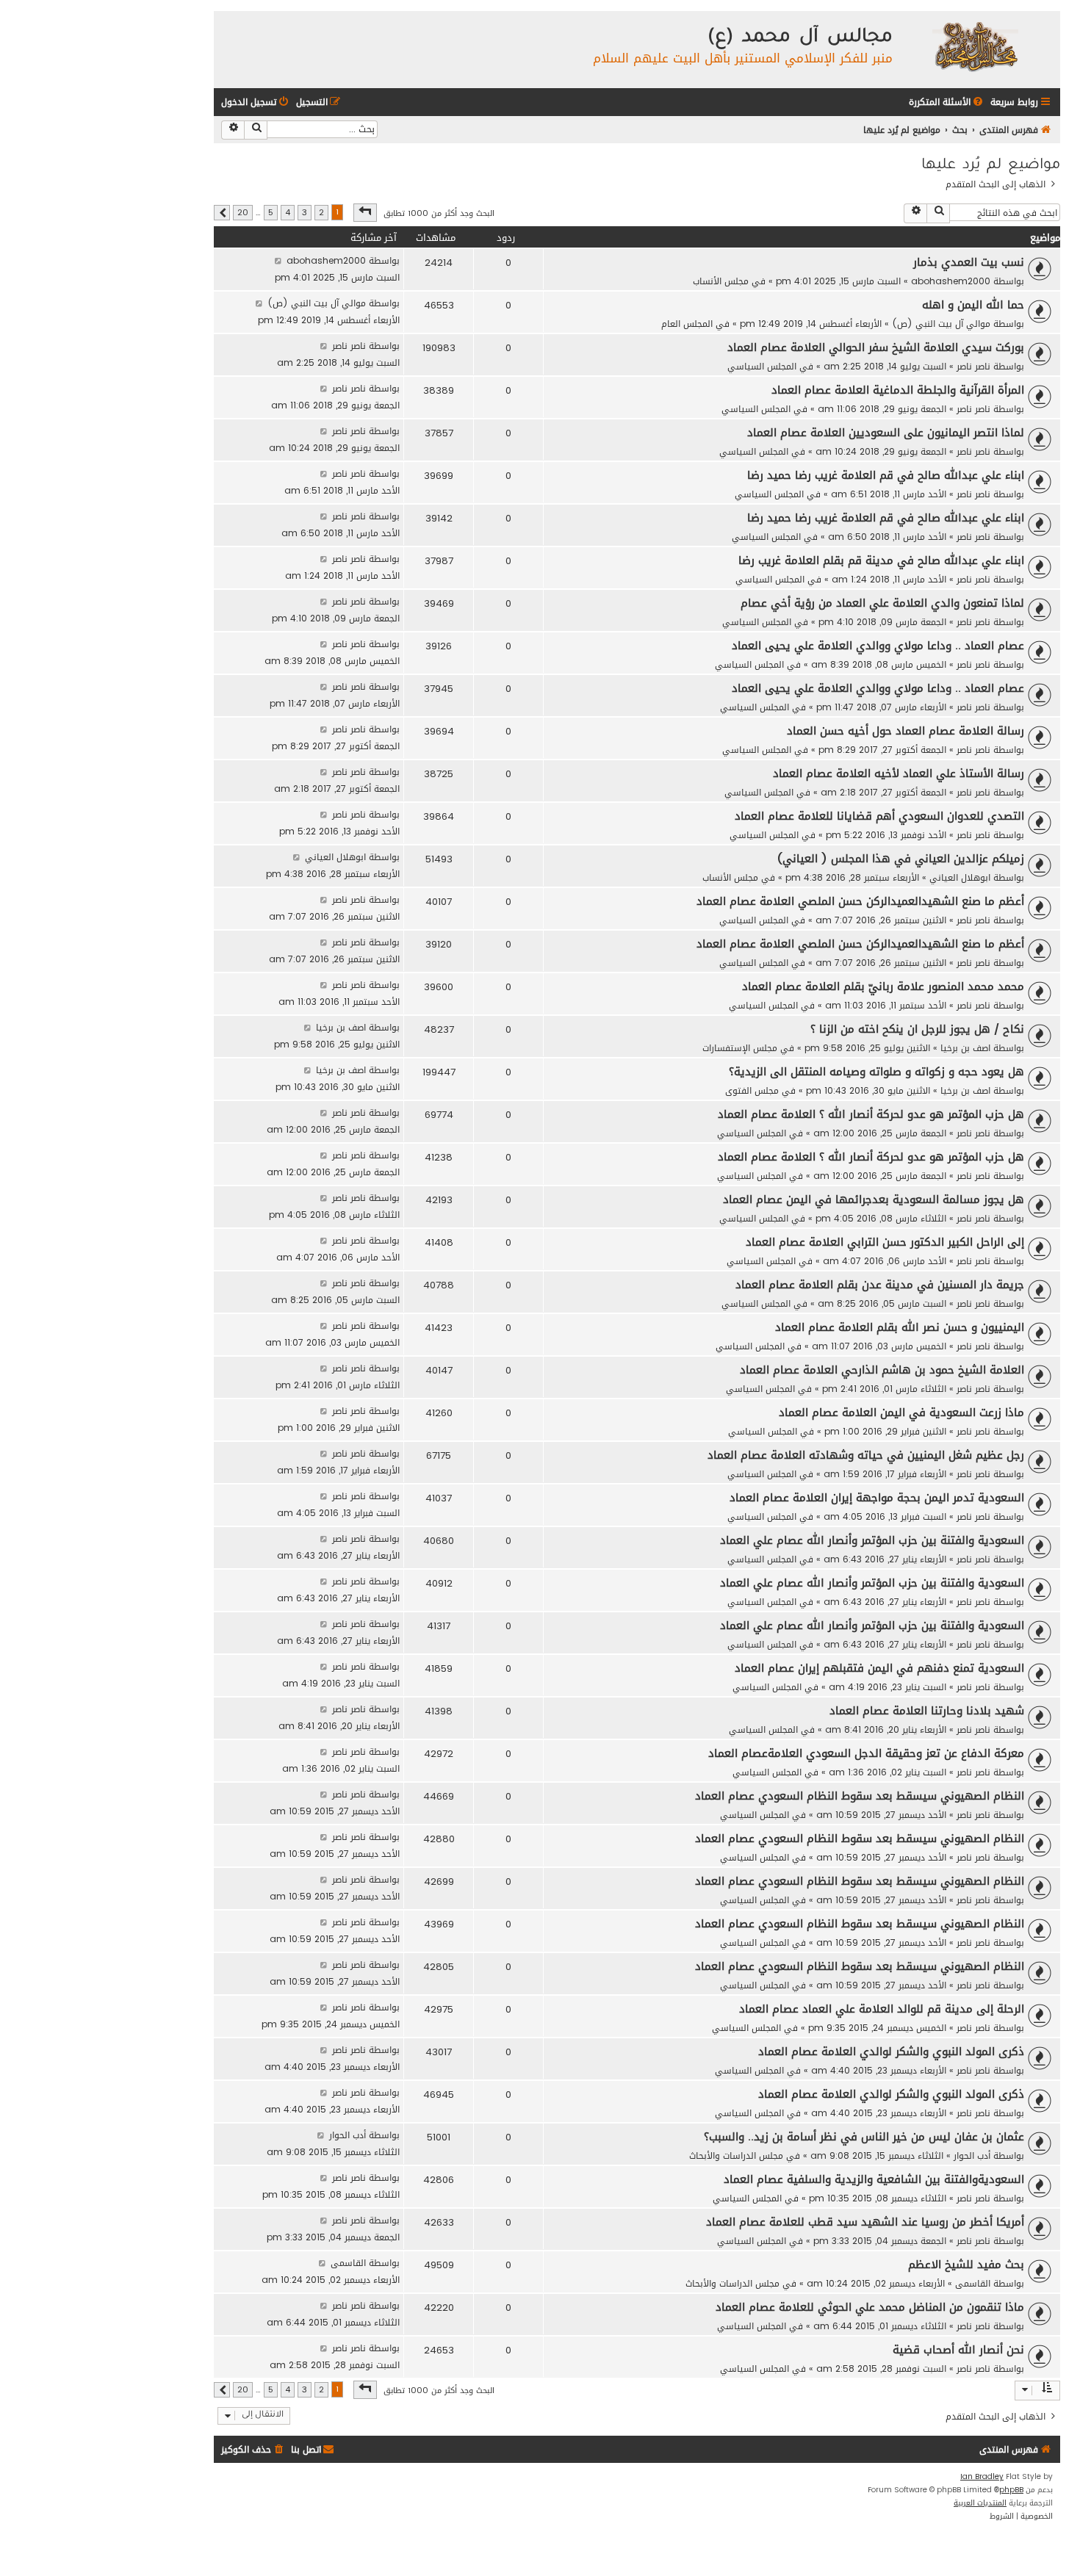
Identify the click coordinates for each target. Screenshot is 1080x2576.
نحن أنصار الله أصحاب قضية (958, 2350)
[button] (365, 212)
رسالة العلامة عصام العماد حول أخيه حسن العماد (906, 731)
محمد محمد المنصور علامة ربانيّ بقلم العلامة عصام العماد (883, 986)
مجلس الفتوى (752, 1090)
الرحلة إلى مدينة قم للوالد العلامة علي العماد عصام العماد (882, 2009)
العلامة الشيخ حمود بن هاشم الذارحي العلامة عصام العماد (882, 1370)
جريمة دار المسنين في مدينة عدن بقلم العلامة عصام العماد (880, 1285)
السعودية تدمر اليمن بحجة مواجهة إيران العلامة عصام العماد (877, 1498)
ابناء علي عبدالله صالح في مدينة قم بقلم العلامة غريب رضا (881, 560)
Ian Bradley (982, 2477)
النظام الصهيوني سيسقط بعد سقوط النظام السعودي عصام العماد (860, 1796)
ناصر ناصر (973, 366)
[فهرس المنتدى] (975, 46)
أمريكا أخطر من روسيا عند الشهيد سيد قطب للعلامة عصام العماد (865, 2222)
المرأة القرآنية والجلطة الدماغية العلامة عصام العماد (898, 390)
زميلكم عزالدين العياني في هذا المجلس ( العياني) (901, 859)
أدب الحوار (972, 2155)
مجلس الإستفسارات (740, 1048)
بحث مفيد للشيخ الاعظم (966, 2265)
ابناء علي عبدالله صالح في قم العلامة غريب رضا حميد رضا (886, 475)
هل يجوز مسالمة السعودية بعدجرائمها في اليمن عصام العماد (874, 1199)
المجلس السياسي (762, 366)
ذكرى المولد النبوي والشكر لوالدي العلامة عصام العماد (891, 2052)
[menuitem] (947, 102)
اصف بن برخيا (965, 1048)
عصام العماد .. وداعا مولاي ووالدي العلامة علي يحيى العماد (878, 646)
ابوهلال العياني (960, 877)
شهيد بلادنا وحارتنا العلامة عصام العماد (927, 1711)
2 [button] (321, 213)
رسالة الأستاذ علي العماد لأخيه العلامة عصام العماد (899, 773)
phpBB (1011, 2490)
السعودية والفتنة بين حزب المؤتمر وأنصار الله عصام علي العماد (872, 1540)
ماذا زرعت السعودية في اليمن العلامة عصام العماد (901, 1413)
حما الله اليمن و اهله (973, 305)
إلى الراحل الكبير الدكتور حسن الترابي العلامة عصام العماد (885, 1242)
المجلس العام (687, 324)
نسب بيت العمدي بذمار (969, 262)
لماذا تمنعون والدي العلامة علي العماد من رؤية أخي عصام (882, 603)
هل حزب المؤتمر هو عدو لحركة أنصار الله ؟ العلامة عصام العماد (871, 1114)
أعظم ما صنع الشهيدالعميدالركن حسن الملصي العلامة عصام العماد (860, 901)
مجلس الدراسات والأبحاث (736, 2155)
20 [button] (243, 213)
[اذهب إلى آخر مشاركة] (278, 260)
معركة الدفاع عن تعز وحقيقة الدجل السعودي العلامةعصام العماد (866, 1753)
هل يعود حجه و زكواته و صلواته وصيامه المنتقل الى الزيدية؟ (876, 1072)
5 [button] (271, 213)
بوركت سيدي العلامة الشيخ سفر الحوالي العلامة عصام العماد (876, 347)
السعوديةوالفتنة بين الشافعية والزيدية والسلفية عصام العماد (874, 2179)
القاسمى (973, 2283)
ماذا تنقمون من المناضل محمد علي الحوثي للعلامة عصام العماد (870, 2307)
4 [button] (288, 213)
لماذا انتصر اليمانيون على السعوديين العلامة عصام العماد (886, 433)
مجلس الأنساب (721, 281)
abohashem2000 (951, 281)
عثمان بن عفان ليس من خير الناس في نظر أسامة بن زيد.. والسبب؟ (864, 2137)
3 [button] (305, 213)
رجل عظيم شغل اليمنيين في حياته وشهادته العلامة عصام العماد (866, 1455)
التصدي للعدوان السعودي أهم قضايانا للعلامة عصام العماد (879, 816)
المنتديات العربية (980, 2503)
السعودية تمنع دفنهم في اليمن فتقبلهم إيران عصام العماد (879, 1668)
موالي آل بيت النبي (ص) (941, 324)
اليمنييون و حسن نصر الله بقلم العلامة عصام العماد (900, 1327)
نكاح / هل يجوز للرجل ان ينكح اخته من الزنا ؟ (917, 1029)
